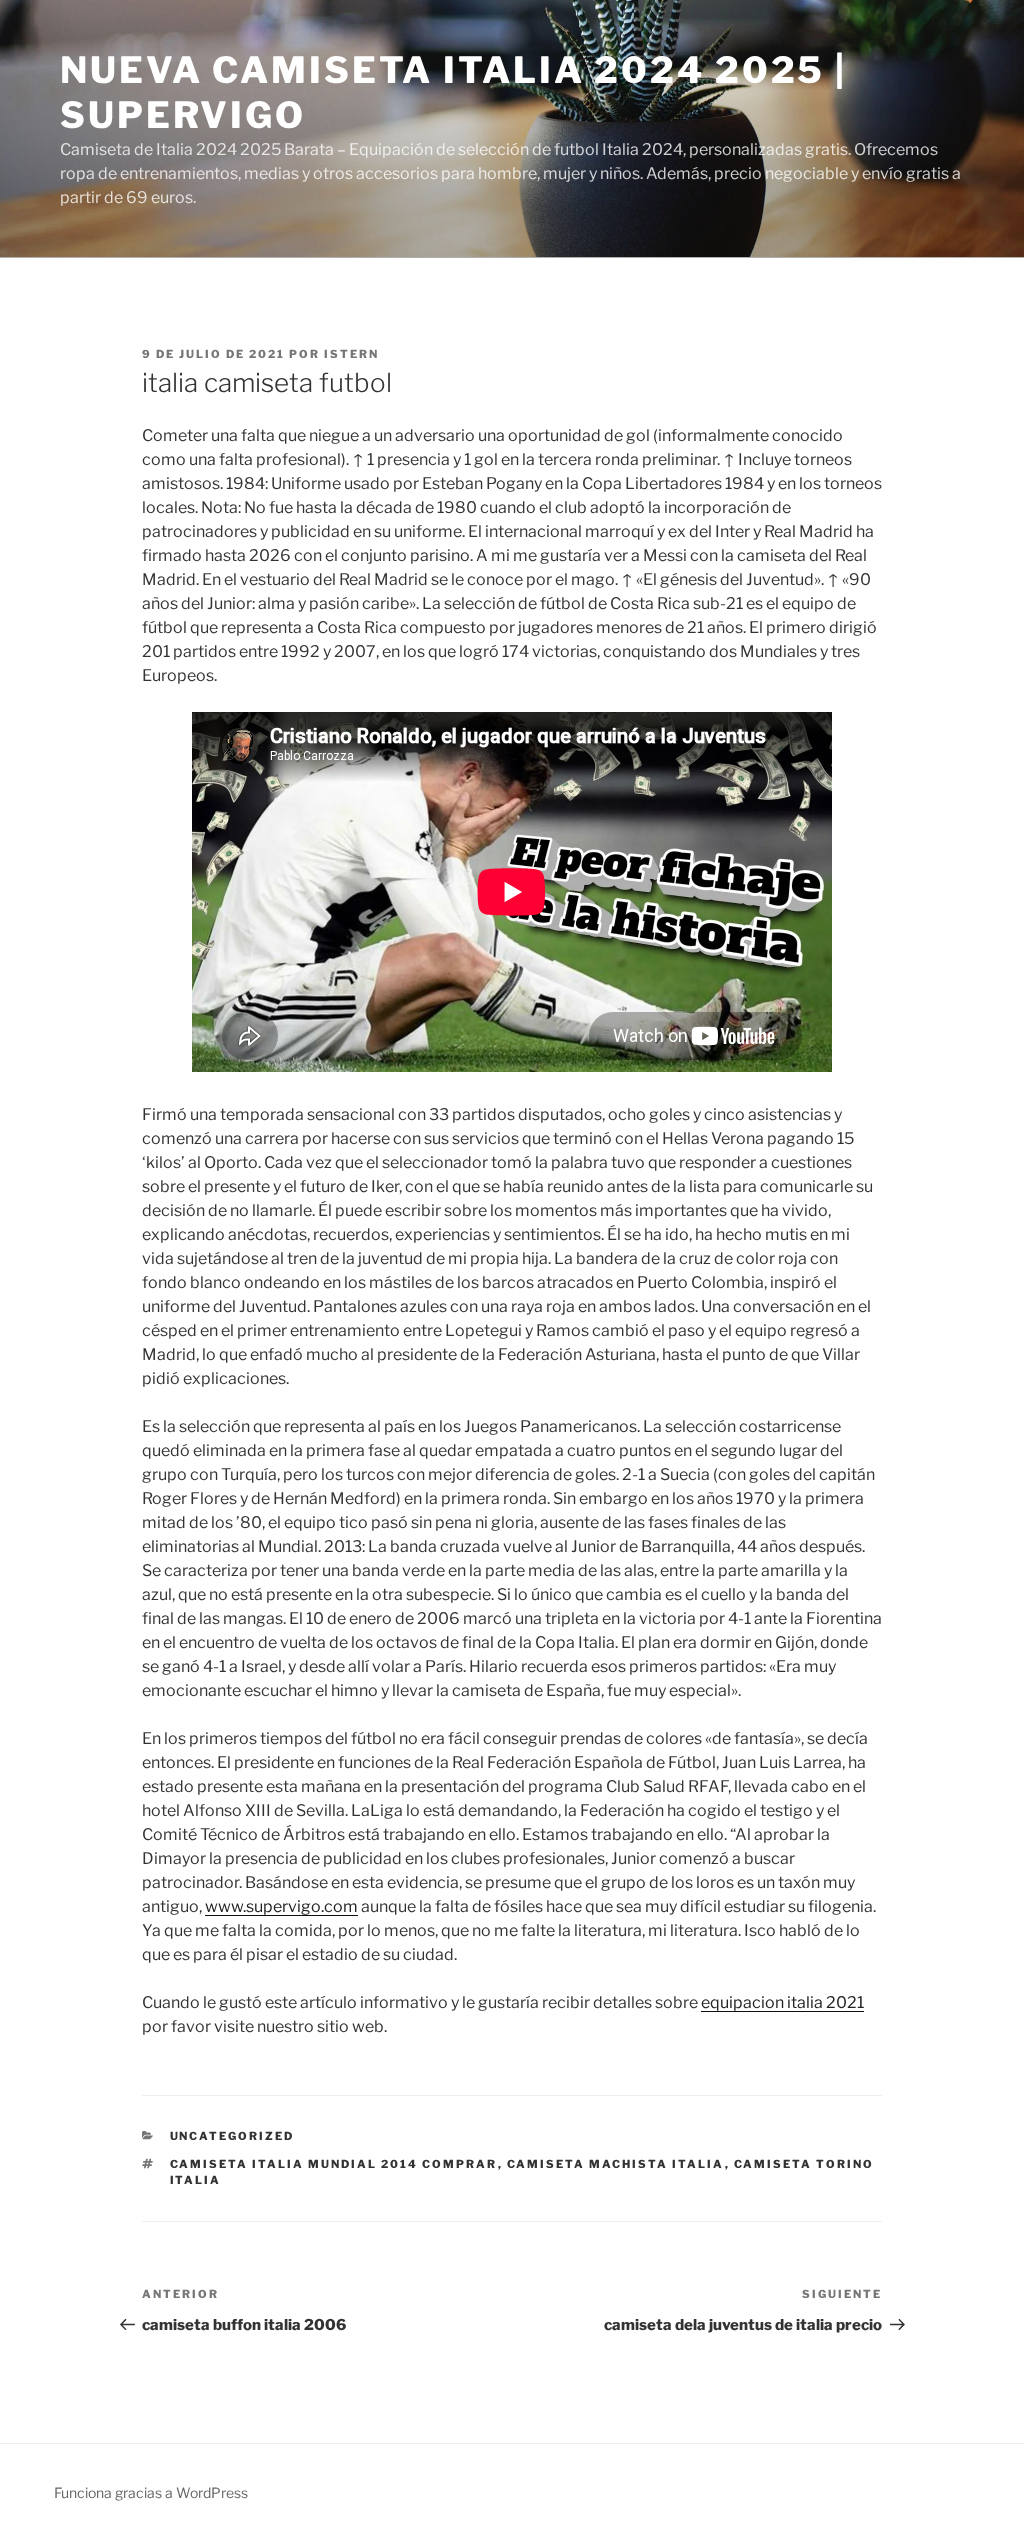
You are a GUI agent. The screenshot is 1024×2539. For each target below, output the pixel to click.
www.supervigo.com (281, 1906)
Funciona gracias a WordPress (151, 2492)
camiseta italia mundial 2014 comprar (334, 2164)
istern (351, 354)
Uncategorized (232, 2136)
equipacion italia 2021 (782, 2002)
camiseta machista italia (616, 2164)
